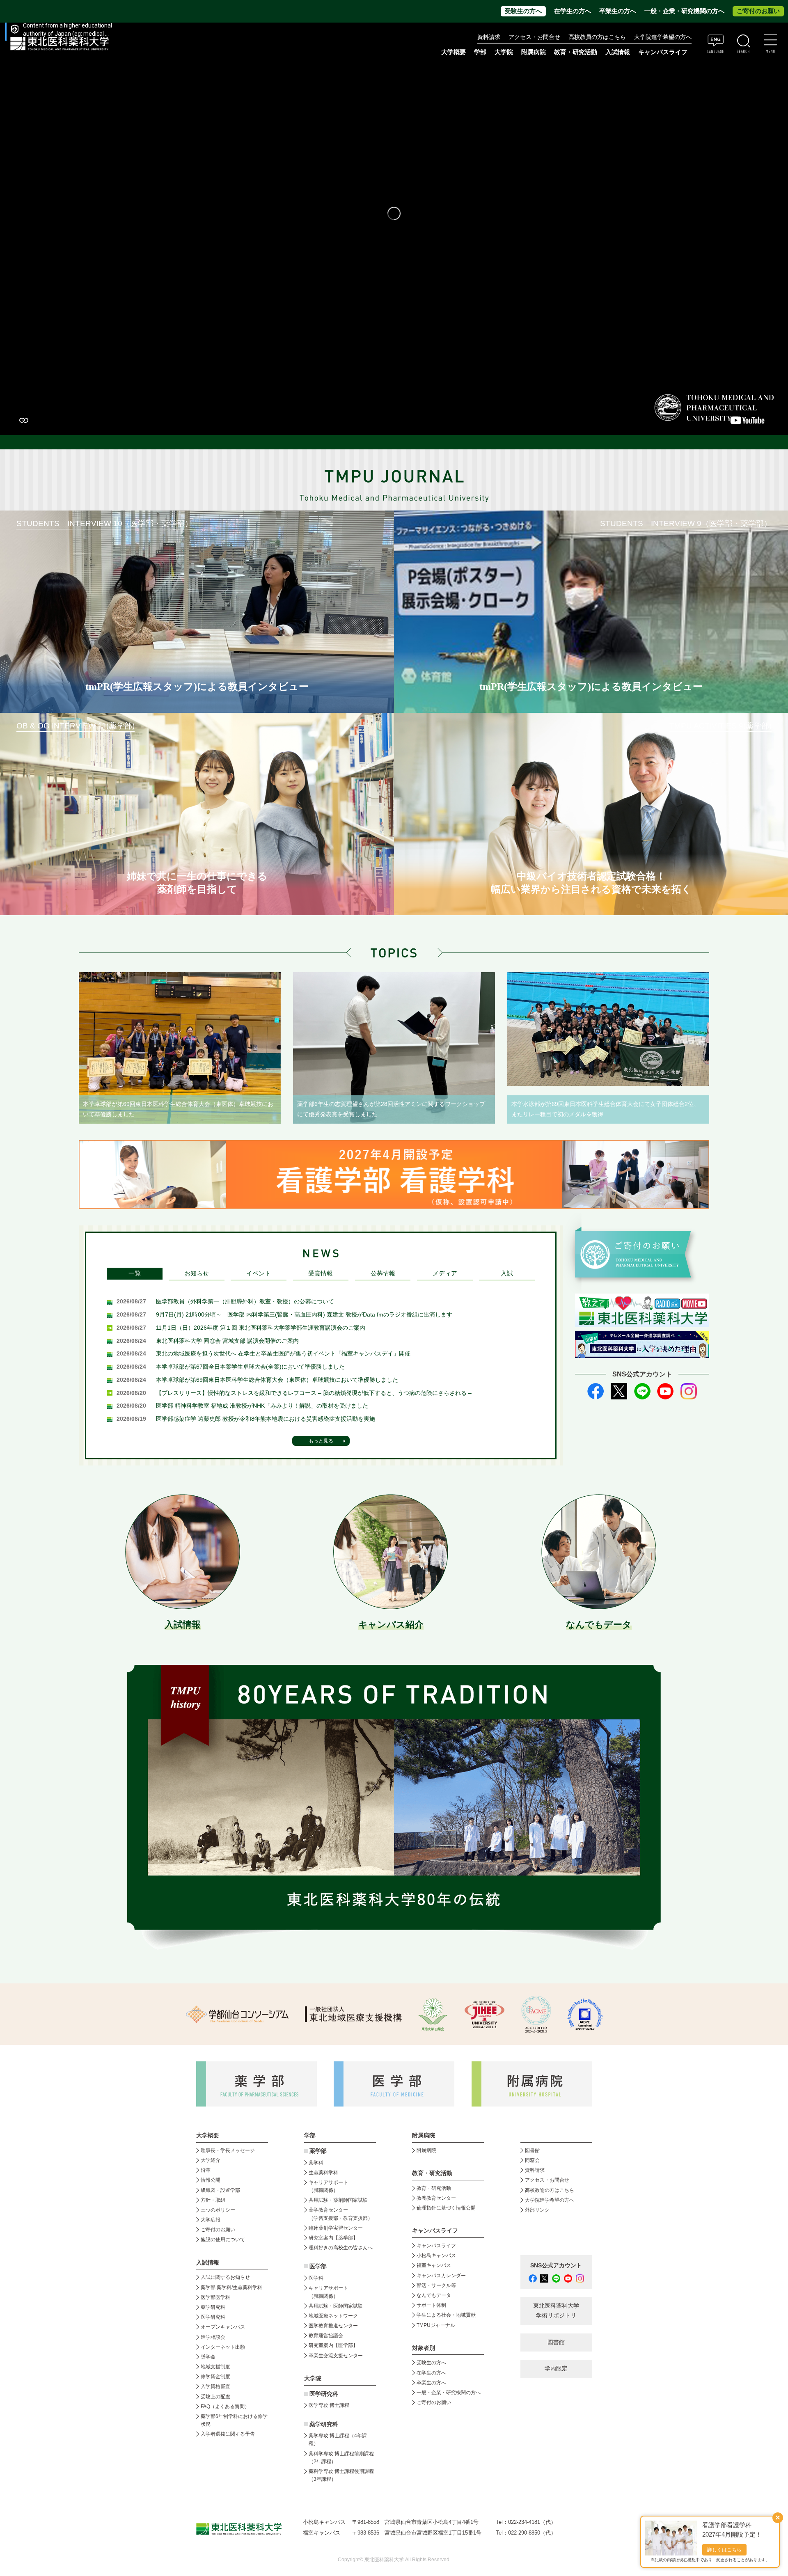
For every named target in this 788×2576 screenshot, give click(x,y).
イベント (259, 1273)
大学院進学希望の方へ (663, 37)
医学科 (316, 2278)
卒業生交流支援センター (336, 2356)
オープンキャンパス (223, 2327)
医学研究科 (213, 2317)
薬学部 (318, 2151)
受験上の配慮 (215, 2397)
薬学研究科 (213, 2307)
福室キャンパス (434, 2265)
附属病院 (534, 52)
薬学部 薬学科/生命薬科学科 (231, 2287)
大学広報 (211, 2220)
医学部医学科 (215, 2297)
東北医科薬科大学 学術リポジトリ (556, 2311)
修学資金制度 (215, 2377)
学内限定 (556, 2369)
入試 (507, 1273)
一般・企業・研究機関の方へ (684, 11)
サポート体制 (431, 2305)
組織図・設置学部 (220, 2190)
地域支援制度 (215, 2367)
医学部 (318, 2266)
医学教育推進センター (333, 2326)
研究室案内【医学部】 (333, 2345)
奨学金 (208, 2357)
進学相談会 (213, 2337)
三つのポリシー (218, 2210)
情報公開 (211, 2180)
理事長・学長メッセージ (228, 2150)
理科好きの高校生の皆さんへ (341, 2248)
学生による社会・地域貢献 (446, 2315)
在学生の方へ (573, 11)
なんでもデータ (434, 2295)
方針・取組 (213, 2200)
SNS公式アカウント (556, 2266)
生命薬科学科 (323, 2173)
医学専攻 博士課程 (329, 2405)
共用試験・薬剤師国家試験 (338, 2200)
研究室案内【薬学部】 (333, 2238)
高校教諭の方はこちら (550, 2190)
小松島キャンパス (436, 2255)
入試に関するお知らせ (225, 2277)
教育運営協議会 (326, 2336)
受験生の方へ (523, 11)
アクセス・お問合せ (534, 37)
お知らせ (197, 1273)
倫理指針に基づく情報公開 (446, 2208)
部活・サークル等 (436, 2285)
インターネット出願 (223, 2347)
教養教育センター (436, 2198)
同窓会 (532, 2160)
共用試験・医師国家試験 (336, 2306)
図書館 (532, 2150)
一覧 (135, 1273)
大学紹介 (211, 2160)
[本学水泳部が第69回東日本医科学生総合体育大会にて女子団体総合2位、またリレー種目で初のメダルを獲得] (608, 1029)
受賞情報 (321, 1273)
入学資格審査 (215, 2386)
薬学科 (316, 2163)
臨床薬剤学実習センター (336, 2228)
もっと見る (321, 1441)
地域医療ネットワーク (333, 2316)
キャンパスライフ (436, 2246)
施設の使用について (223, 2239)
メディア (445, 1273)
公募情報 (383, 1273)
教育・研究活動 (434, 2188)
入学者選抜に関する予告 (228, 2434)
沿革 (206, 2170)
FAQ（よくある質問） (225, 2407)
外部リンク (537, 2210)
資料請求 (489, 37)
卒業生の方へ (618, 11)
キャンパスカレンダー (441, 2276)
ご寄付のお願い (758, 11)
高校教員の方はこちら (597, 37)
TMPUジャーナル (436, 2325)
